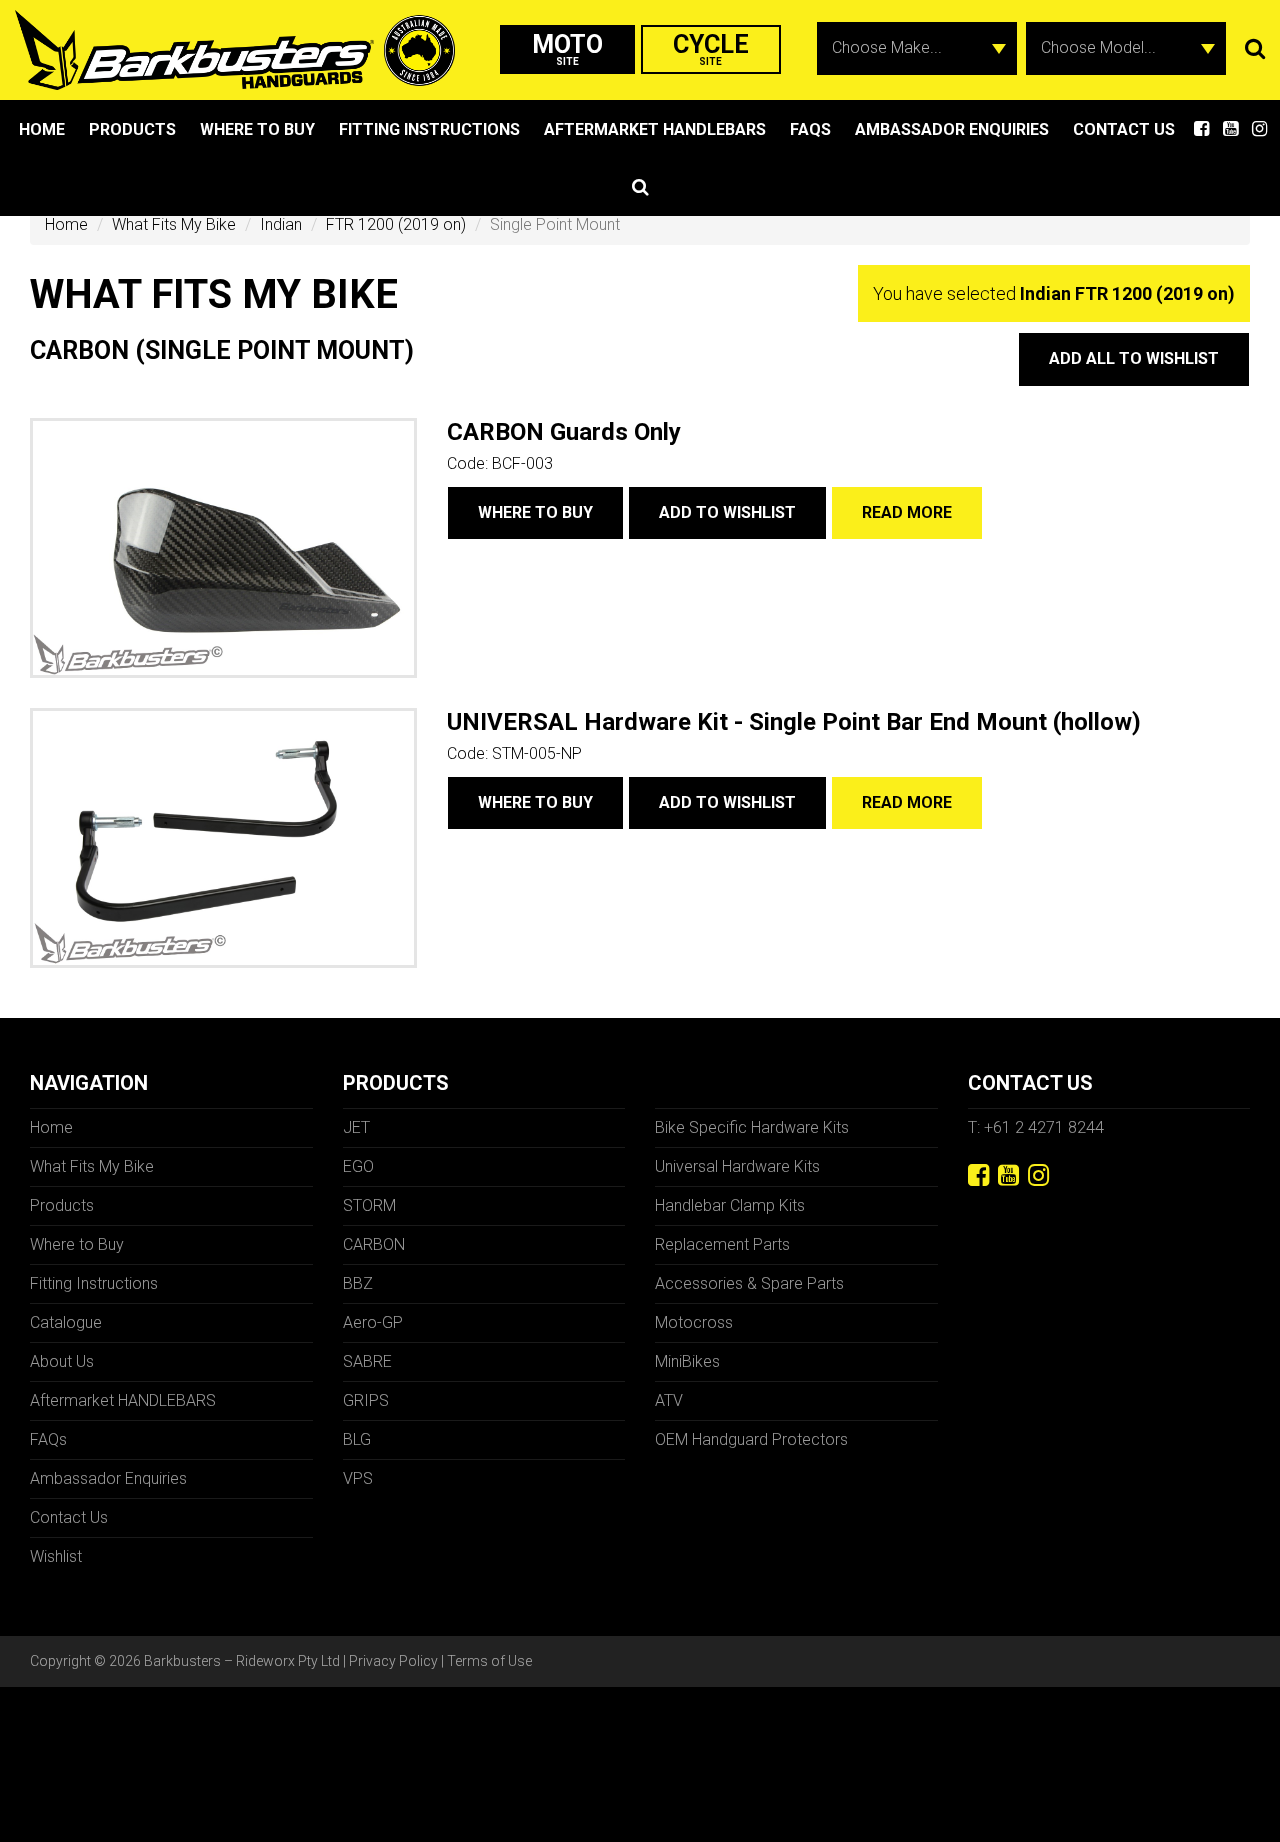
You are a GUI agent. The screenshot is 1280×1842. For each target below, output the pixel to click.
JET (356, 1127)
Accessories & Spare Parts (749, 1283)
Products (132, 129)
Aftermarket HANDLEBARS (655, 129)
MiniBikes (687, 1361)
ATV (669, 1400)
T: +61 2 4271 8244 (1036, 1127)
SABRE (367, 1361)
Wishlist (56, 1556)
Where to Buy (257, 129)
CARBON (374, 1244)
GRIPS (366, 1400)
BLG (357, 1439)
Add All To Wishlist (1134, 358)
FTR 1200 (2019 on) (396, 224)
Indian (281, 224)
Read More (907, 512)
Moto (567, 48)
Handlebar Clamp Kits (730, 1205)
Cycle (711, 48)
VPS (358, 1478)
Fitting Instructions (429, 129)
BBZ (358, 1283)
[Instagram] (1038, 1175)
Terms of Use (489, 1661)
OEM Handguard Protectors (751, 1439)
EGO (358, 1166)
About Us (62, 1361)
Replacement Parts (722, 1244)
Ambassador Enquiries (952, 129)
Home (42, 129)
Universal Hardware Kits (737, 1166)
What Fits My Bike (174, 224)
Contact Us (1124, 129)
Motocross (694, 1322)
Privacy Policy (393, 1661)
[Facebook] (978, 1175)
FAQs (810, 129)
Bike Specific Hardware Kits (752, 1127)
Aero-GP (373, 1322)
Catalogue (66, 1322)
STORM (369, 1205)
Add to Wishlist (727, 512)
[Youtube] (1008, 1175)
